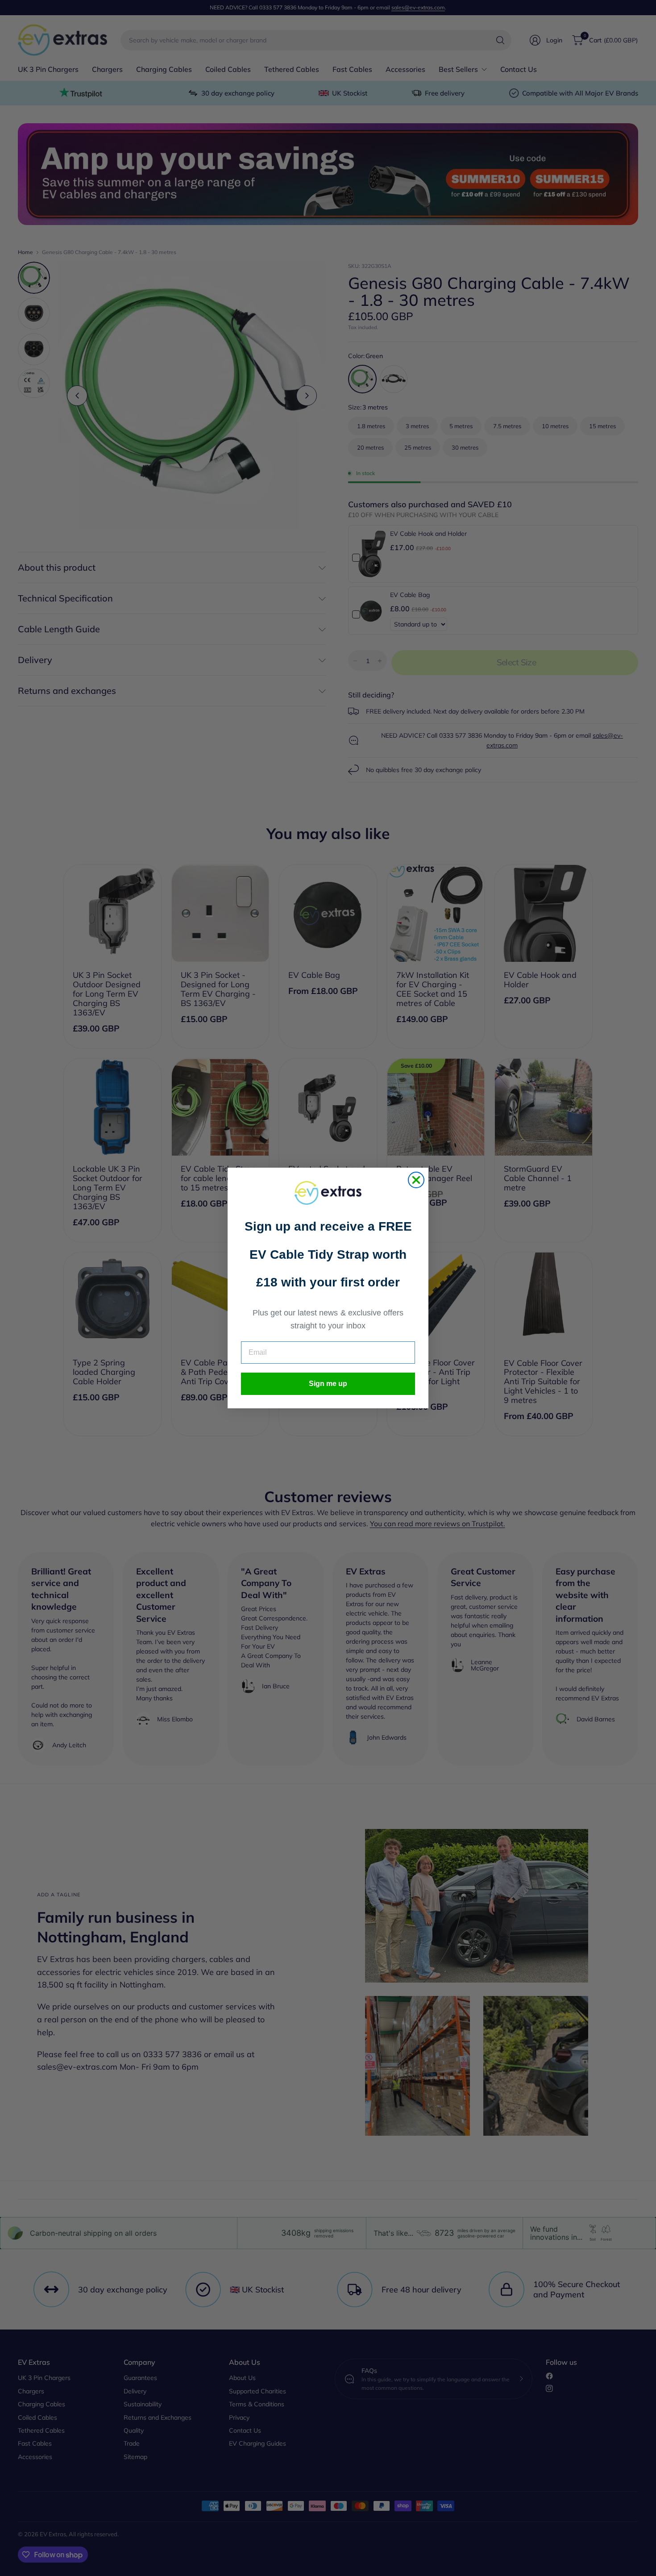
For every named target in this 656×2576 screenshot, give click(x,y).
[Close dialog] (416, 1180)
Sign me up (328, 1384)
